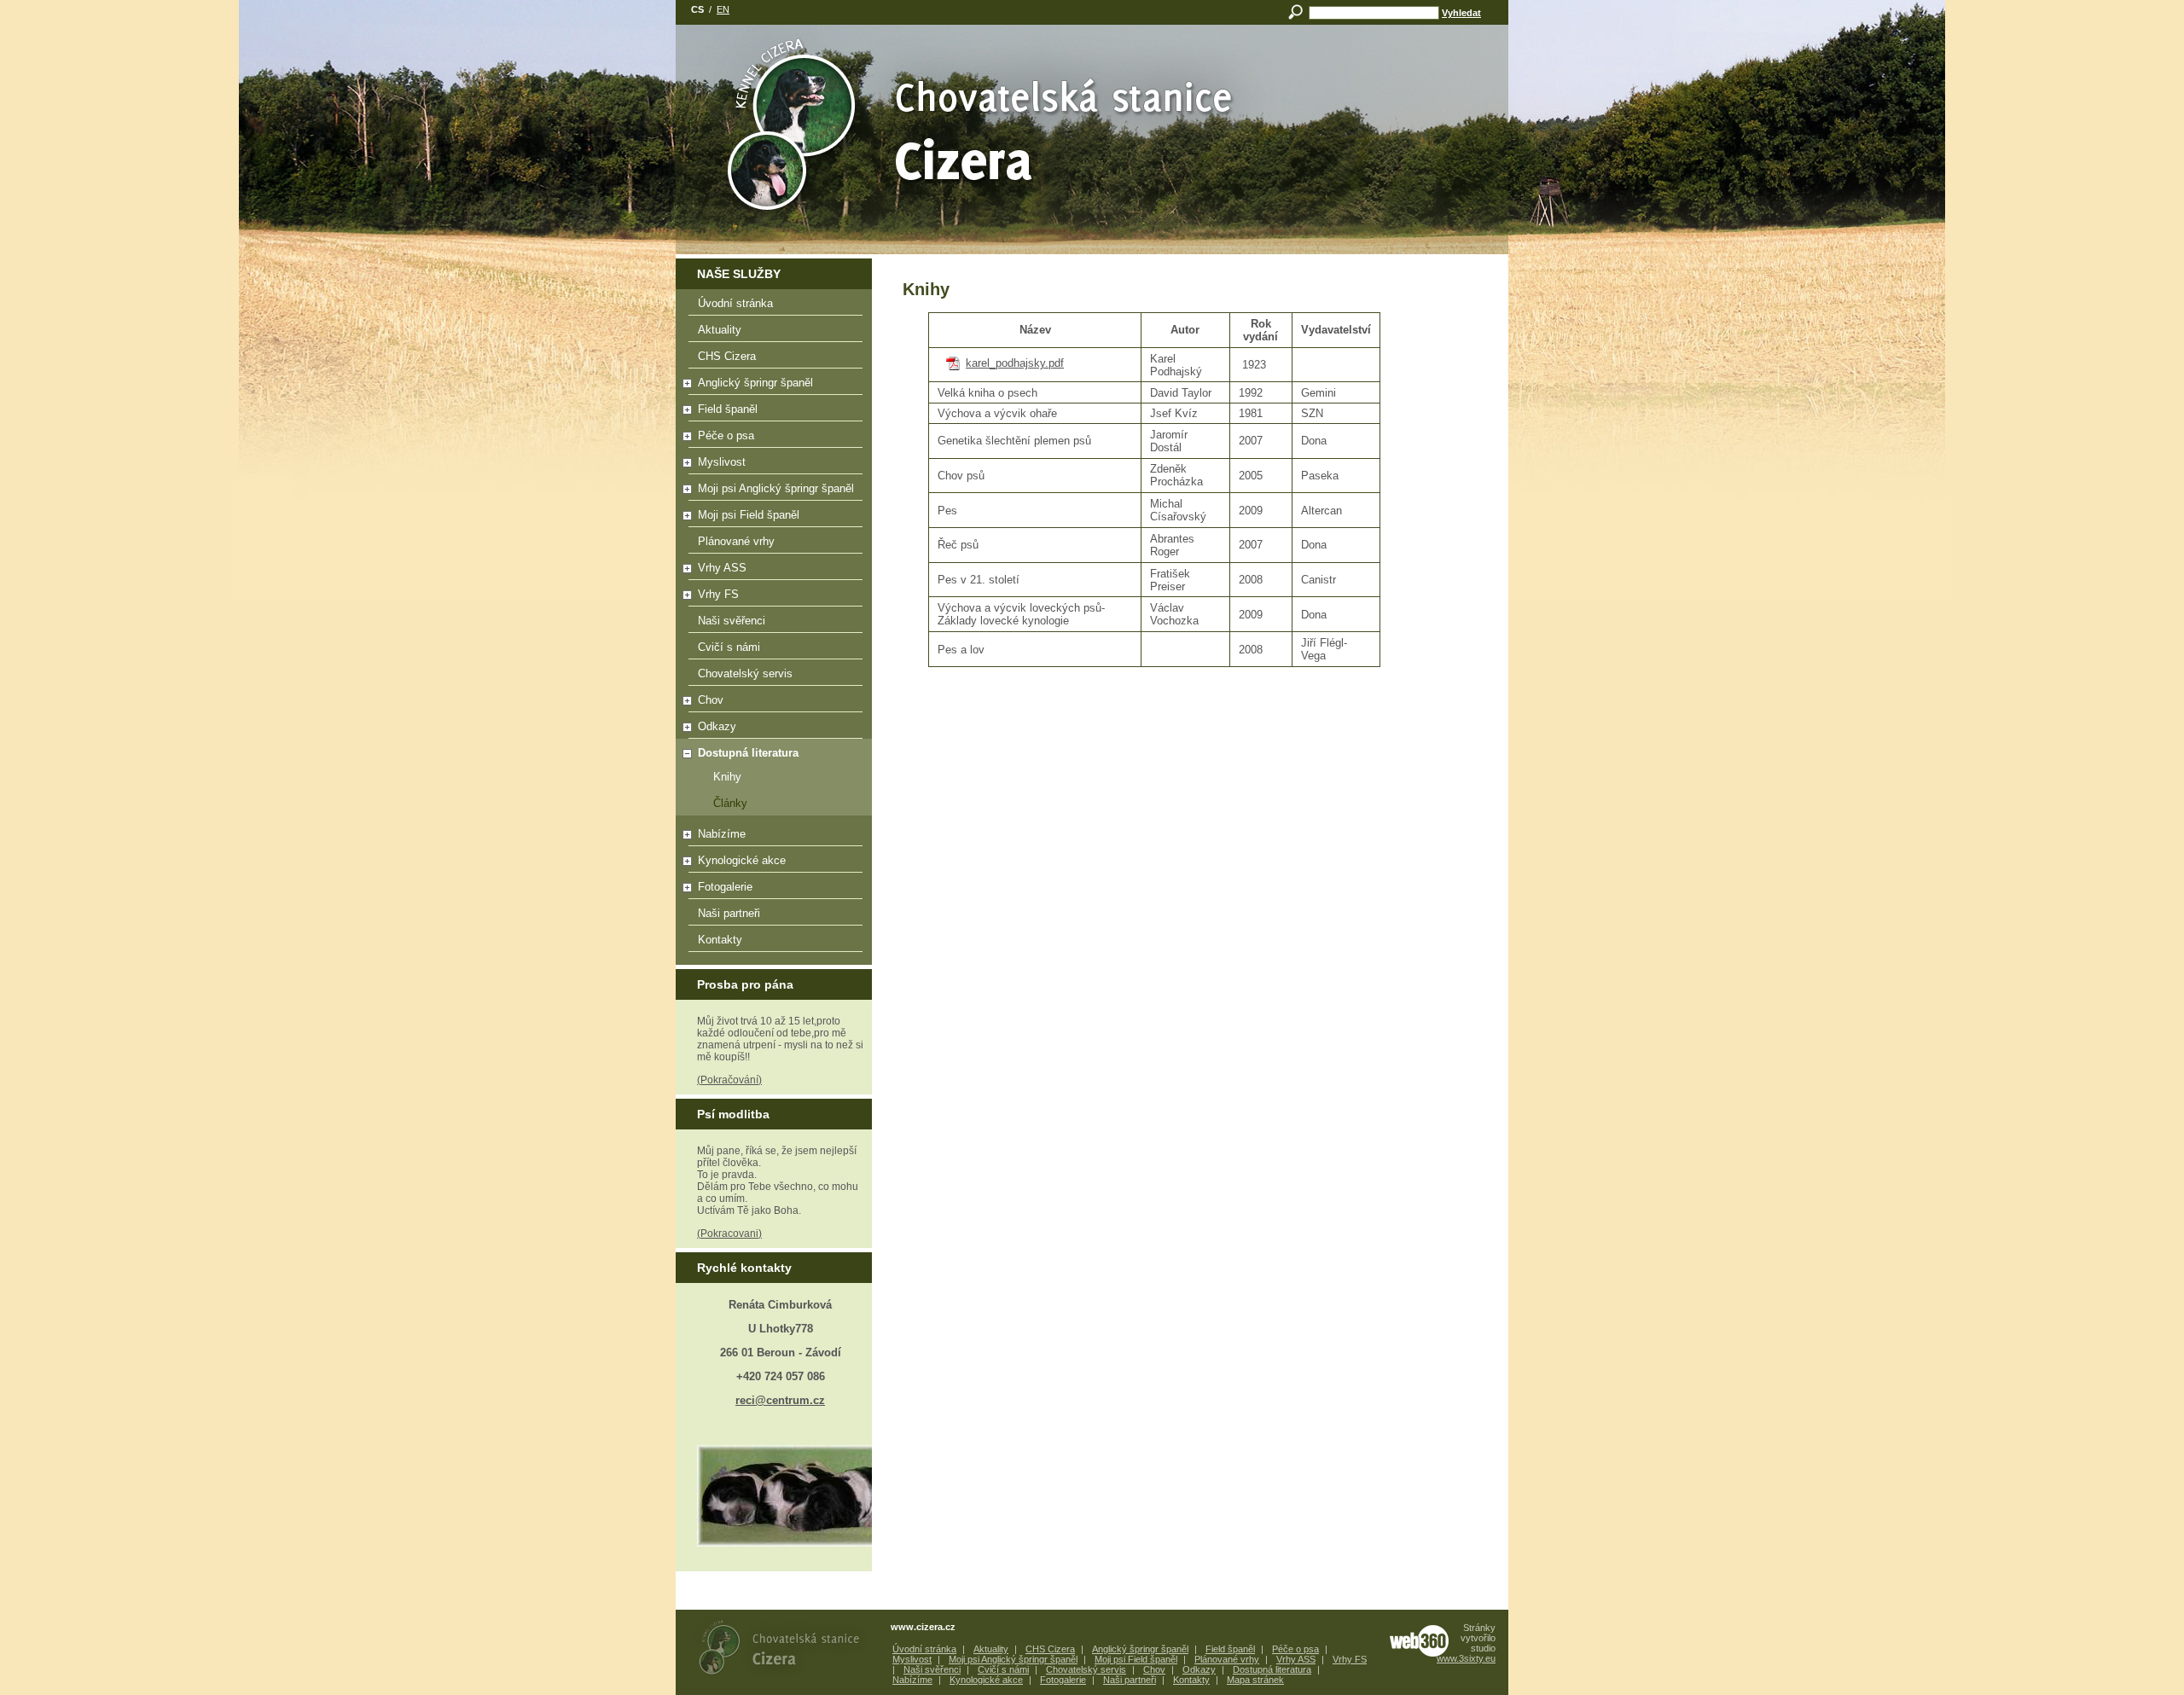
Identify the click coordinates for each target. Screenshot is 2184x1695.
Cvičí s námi (729, 647)
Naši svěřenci (732, 621)
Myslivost (722, 462)
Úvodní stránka (735, 303)
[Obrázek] (780, 1496)
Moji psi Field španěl (749, 515)
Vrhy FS (718, 594)
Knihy (727, 777)
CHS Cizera (727, 356)
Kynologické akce (742, 860)
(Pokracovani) (729, 1234)
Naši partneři (729, 913)
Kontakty (720, 940)
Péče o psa (726, 435)
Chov (711, 700)
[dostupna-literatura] (1092, 97)
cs (697, 9)
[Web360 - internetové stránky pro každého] (1419, 1641)
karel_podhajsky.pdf (1015, 363)
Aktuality (720, 330)
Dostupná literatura (748, 753)
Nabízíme (722, 834)
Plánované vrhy (736, 541)
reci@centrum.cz (780, 1400)
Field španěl (728, 409)
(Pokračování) (729, 1080)
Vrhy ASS (722, 568)
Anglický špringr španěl (755, 383)
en (723, 9)
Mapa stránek (1255, 1680)
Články (730, 803)
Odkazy (717, 726)
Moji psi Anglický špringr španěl (776, 488)
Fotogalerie (725, 887)
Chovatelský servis (745, 673)
